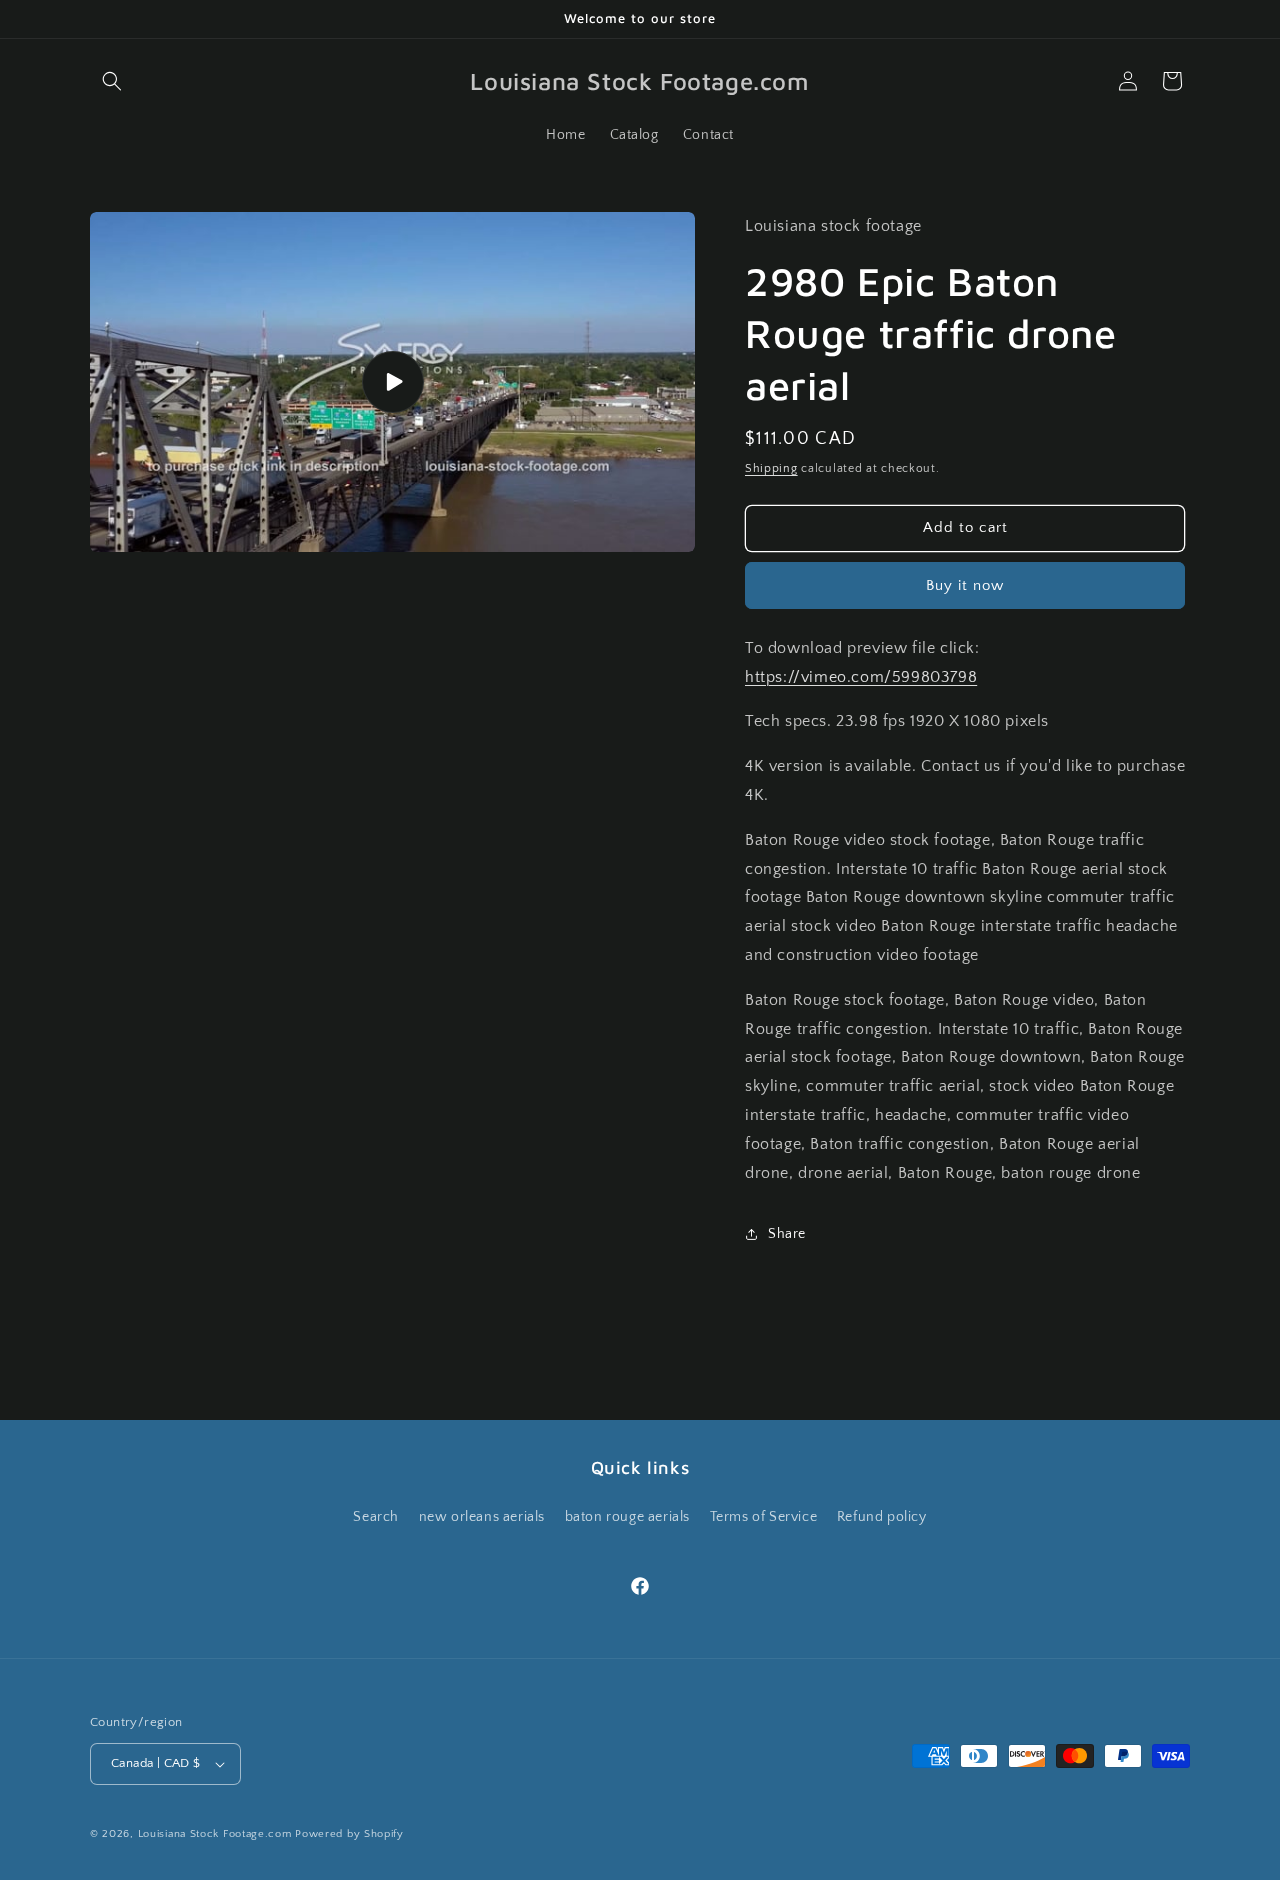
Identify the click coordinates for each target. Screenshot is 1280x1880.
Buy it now (965, 585)
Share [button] (787, 1234)
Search (376, 1516)
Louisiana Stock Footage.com (215, 1834)
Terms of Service (764, 1516)
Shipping (771, 468)
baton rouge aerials (627, 1516)
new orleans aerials (482, 1516)
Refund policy (882, 1516)
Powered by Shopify (349, 1834)
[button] (112, 81)
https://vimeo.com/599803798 (861, 677)
